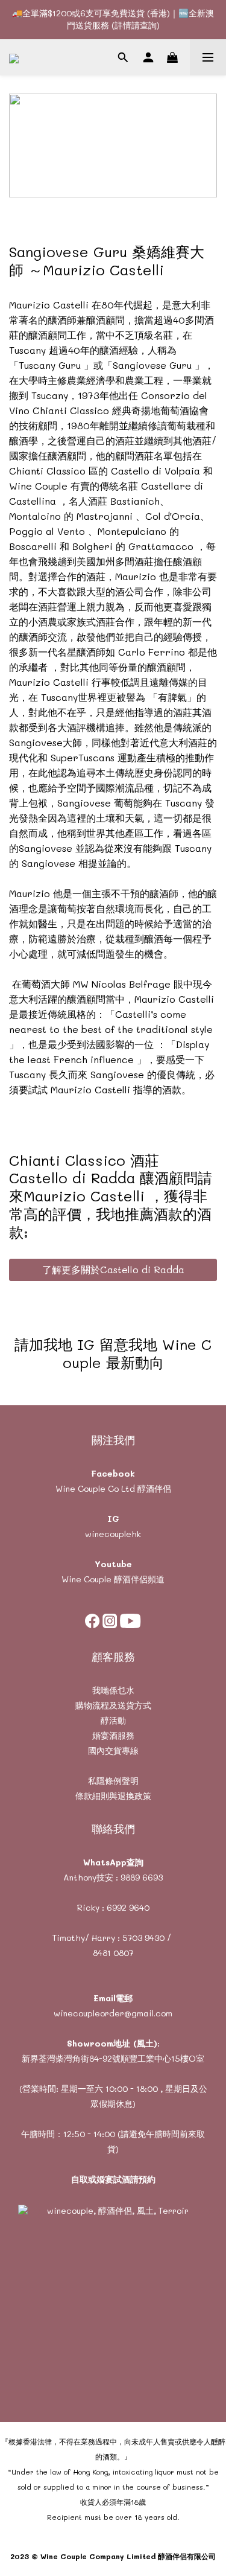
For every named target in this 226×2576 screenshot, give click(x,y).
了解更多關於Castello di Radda (113, 1269)
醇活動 (113, 1720)
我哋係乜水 (113, 1690)
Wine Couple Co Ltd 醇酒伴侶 (113, 1488)
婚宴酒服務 (113, 1735)
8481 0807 (113, 1953)
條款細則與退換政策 (113, 1796)
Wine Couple (86, 1579)
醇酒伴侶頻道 (138, 1579)
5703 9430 (143, 1938)
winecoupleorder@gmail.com (113, 2013)
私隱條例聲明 (113, 1781)
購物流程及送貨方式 (113, 1705)
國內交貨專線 (113, 1750)
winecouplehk (113, 1534)
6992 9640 (128, 1907)
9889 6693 (142, 1877)
